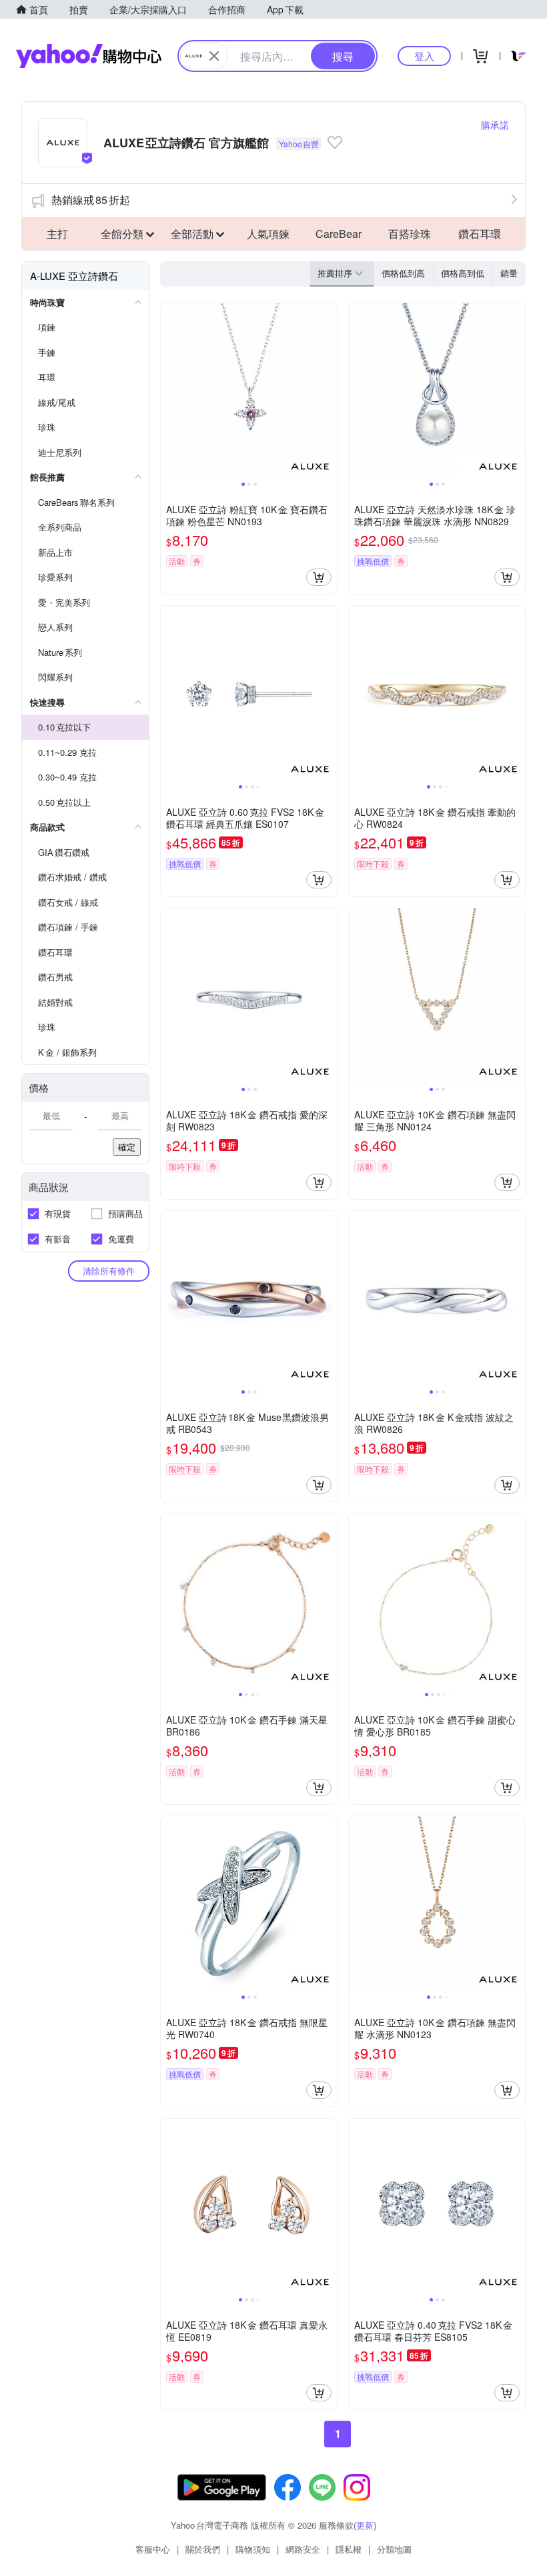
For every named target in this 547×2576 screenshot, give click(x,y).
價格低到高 (403, 273)
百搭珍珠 (410, 234)
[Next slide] (328, 391)
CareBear (339, 234)
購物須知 (253, 2549)
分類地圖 (394, 2549)
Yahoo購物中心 (89, 56)
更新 (365, 2525)
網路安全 (303, 2549)
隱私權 (349, 2549)
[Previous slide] (169, 391)
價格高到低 (463, 273)
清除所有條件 (109, 1271)
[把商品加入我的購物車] (319, 577)
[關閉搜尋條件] (214, 56)
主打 (57, 234)
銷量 (509, 273)
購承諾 (495, 125)
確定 (127, 1147)
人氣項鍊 (268, 234)
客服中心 (153, 2549)
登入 (424, 56)
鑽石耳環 (480, 234)
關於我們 (203, 2549)
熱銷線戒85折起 (91, 200)
